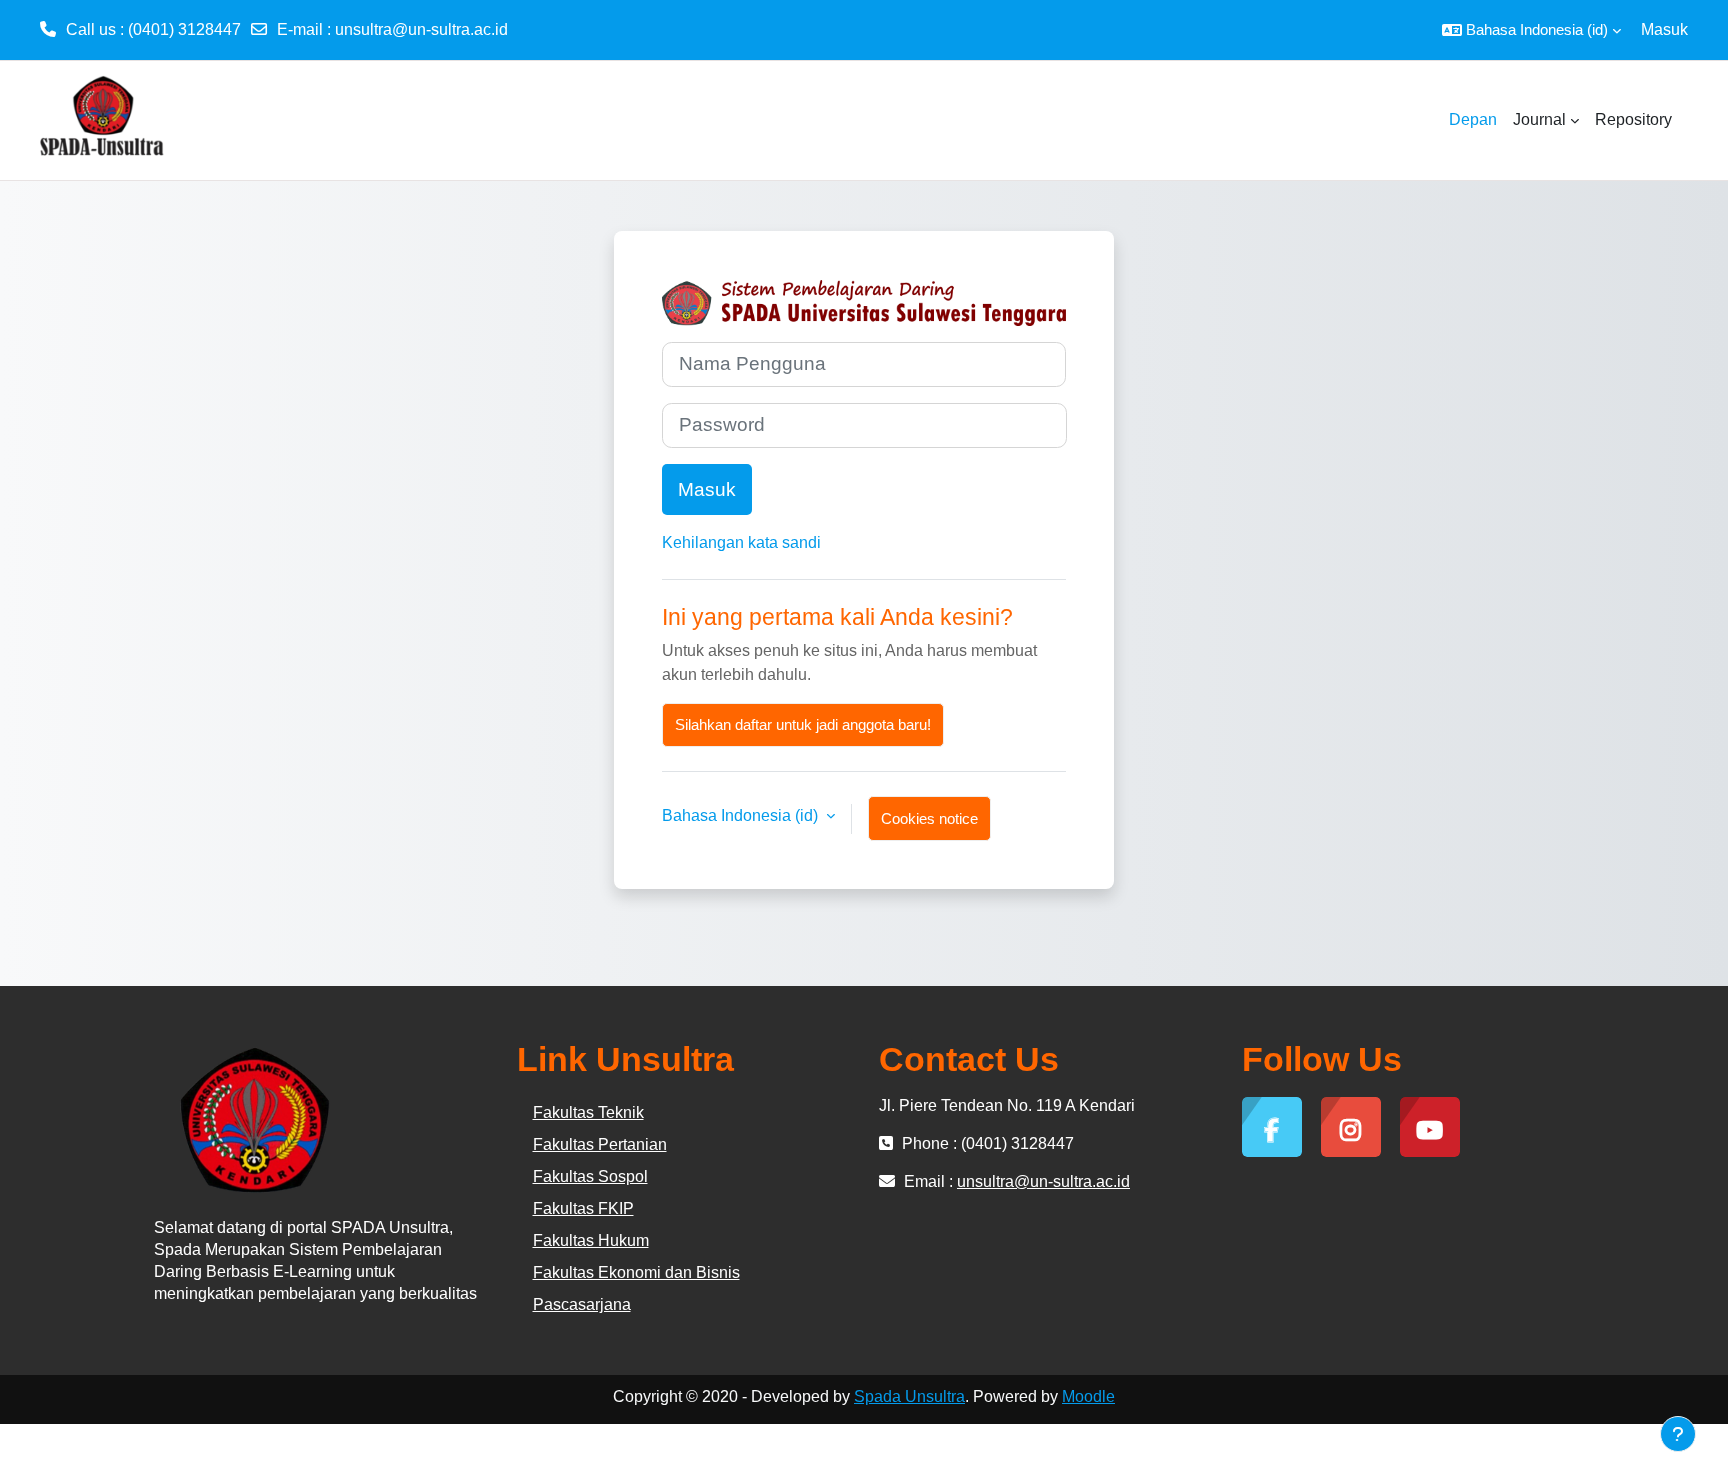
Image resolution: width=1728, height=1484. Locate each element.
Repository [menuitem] (1633, 119)
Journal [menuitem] (1539, 119)
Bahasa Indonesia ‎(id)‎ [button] (742, 815)
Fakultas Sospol (590, 1176)
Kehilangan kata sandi (741, 542)
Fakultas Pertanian (600, 1144)
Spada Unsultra (909, 1396)
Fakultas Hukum (591, 1240)
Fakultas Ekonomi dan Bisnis (636, 1272)
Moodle (1088, 1396)
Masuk (1664, 29)
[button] (1531, 30)
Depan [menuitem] (1473, 119)
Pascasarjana (582, 1304)
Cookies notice (929, 818)
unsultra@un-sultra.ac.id (421, 29)
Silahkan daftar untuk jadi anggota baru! (803, 724)
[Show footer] (1678, 1434)
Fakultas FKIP (583, 1208)
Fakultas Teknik (588, 1112)
